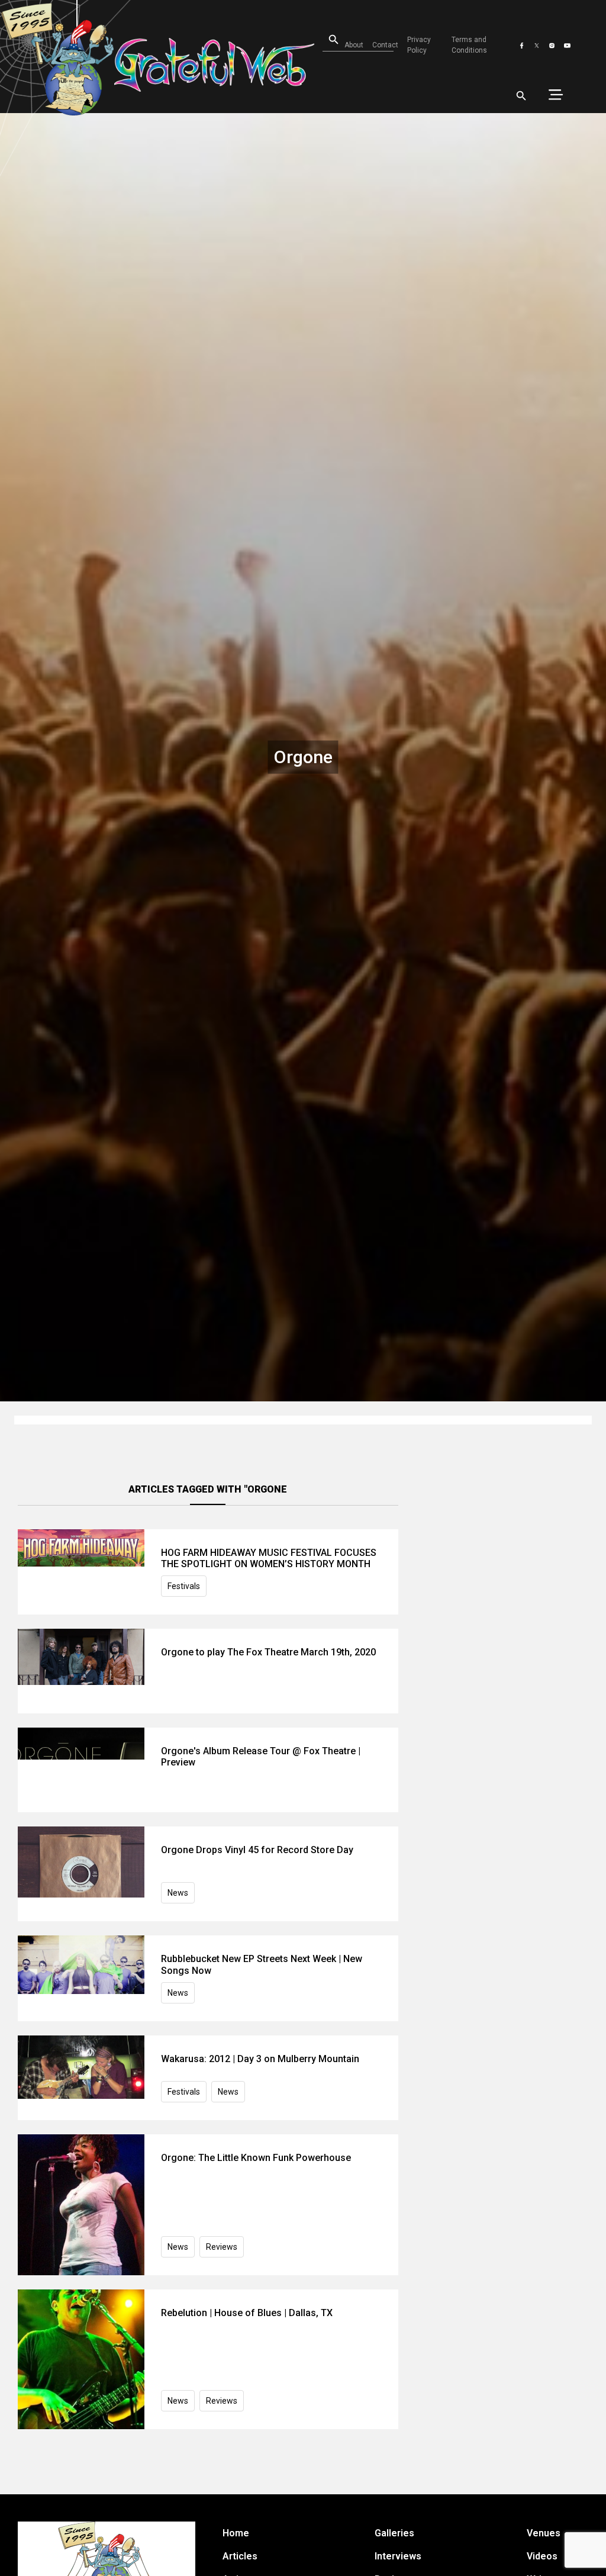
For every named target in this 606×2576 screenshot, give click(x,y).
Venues (544, 2533)
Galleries (394, 2533)
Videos (542, 2556)
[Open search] (521, 96)
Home (236, 2533)
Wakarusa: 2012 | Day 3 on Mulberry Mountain (260, 2059)
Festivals (184, 1586)
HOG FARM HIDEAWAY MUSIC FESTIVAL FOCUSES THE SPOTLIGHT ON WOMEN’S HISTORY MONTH (269, 1558)
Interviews (398, 2556)
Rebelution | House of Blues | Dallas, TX (247, 2313)
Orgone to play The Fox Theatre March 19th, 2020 (268, 1652)
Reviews (222, 2247)
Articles (240, 2556)
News (178, 1893)
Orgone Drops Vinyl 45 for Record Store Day (257, 1850)
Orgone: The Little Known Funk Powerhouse (256, 2158)
